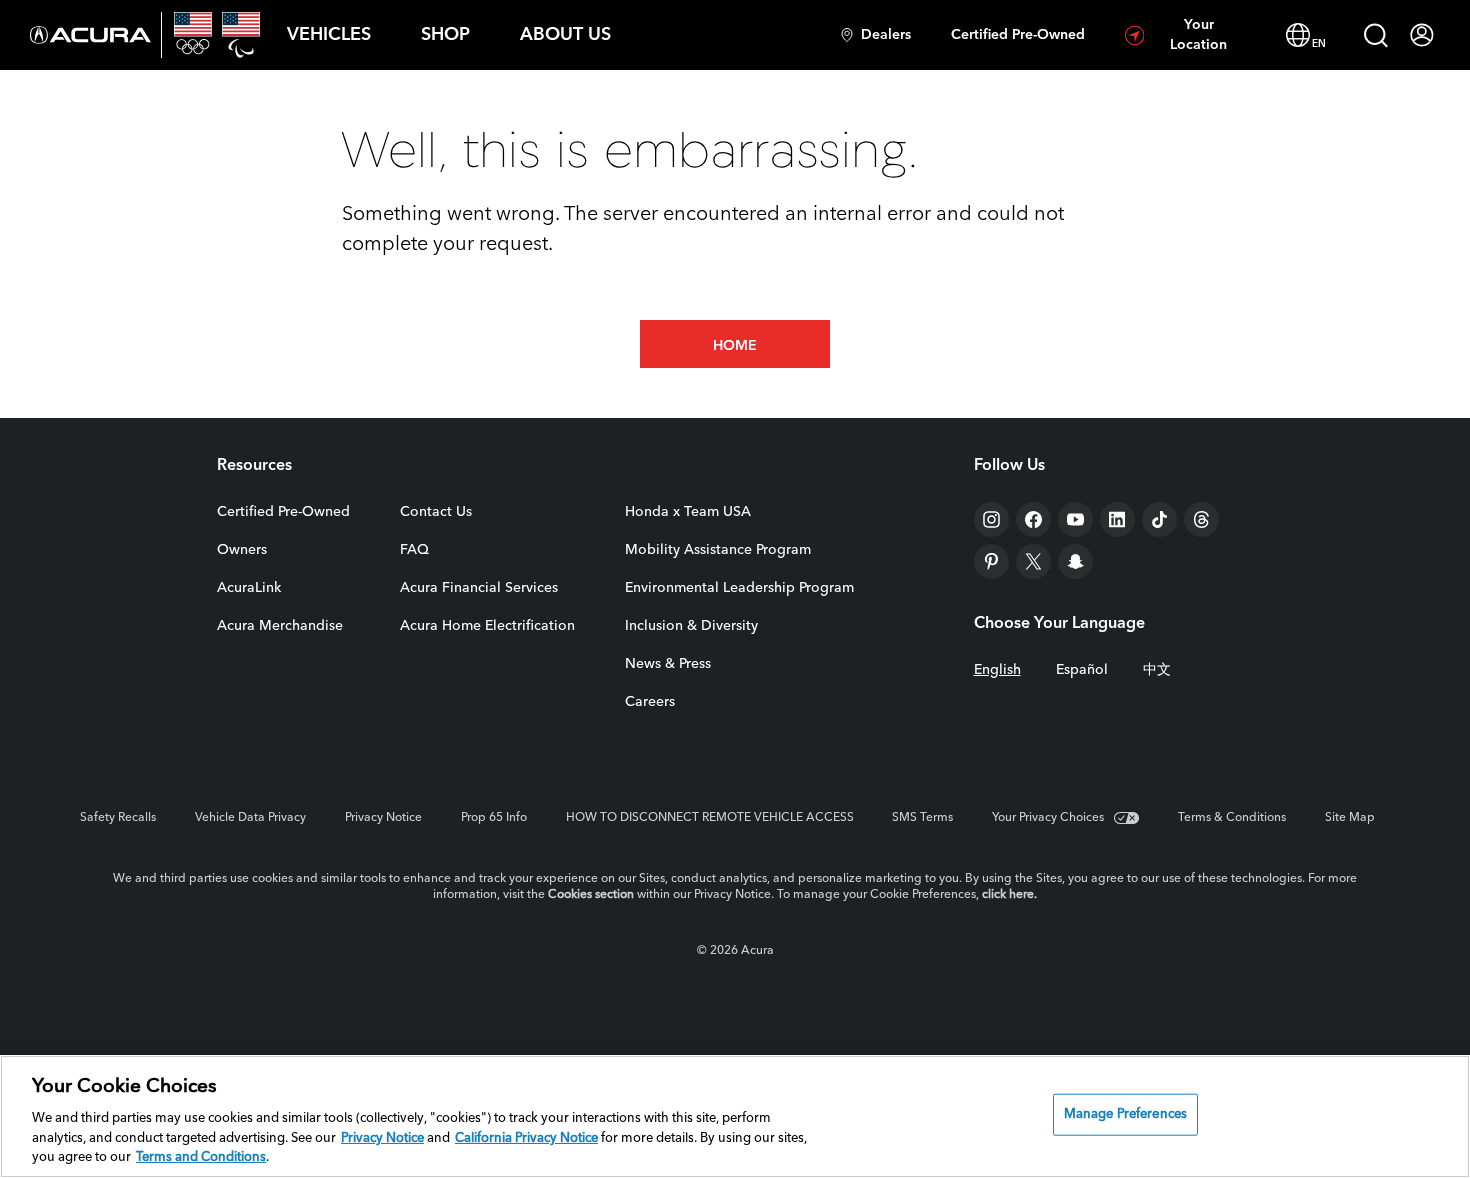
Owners (242, 550)
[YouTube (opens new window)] (1075, 519)
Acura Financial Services (479, 588)
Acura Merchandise (280, 626)
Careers (650, 702)
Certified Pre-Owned (1018, 35)
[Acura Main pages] (90, 35)
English (997, 670)
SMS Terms (922, 818)
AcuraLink (249, 588)
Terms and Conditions (201, 1157)
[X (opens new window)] (1033, 561)
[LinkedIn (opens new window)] (1117, 519)
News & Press (668, 664)
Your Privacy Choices (1048, 818)
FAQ (414, 550)
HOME (735, 346)
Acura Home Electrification (487, 626)
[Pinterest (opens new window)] (991, 561)
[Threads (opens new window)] (1201, 519)
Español (1082, 670)
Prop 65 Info (494, 818)
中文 (1157, 670)
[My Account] (1422, 35)
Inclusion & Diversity (691, 626)
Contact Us (436, 512)
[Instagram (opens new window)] (991, 519)
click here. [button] (1009, 895)
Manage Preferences (1125, 1114)
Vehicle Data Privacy (250, 818)
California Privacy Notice (526, 1138)
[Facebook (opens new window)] (1033, 519)
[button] (329, 35)
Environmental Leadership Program (739, 588)
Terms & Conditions (1232, 818)
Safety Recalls (118, 818)
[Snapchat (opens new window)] (1075, 561)
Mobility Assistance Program (718, 550)
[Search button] (1376, 35)
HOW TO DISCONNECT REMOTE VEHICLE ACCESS (710, 818)
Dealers (886, 35)
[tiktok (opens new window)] (1159, 519)
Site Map (1350, 818)
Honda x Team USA (688, 512)
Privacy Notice (383, 818)
